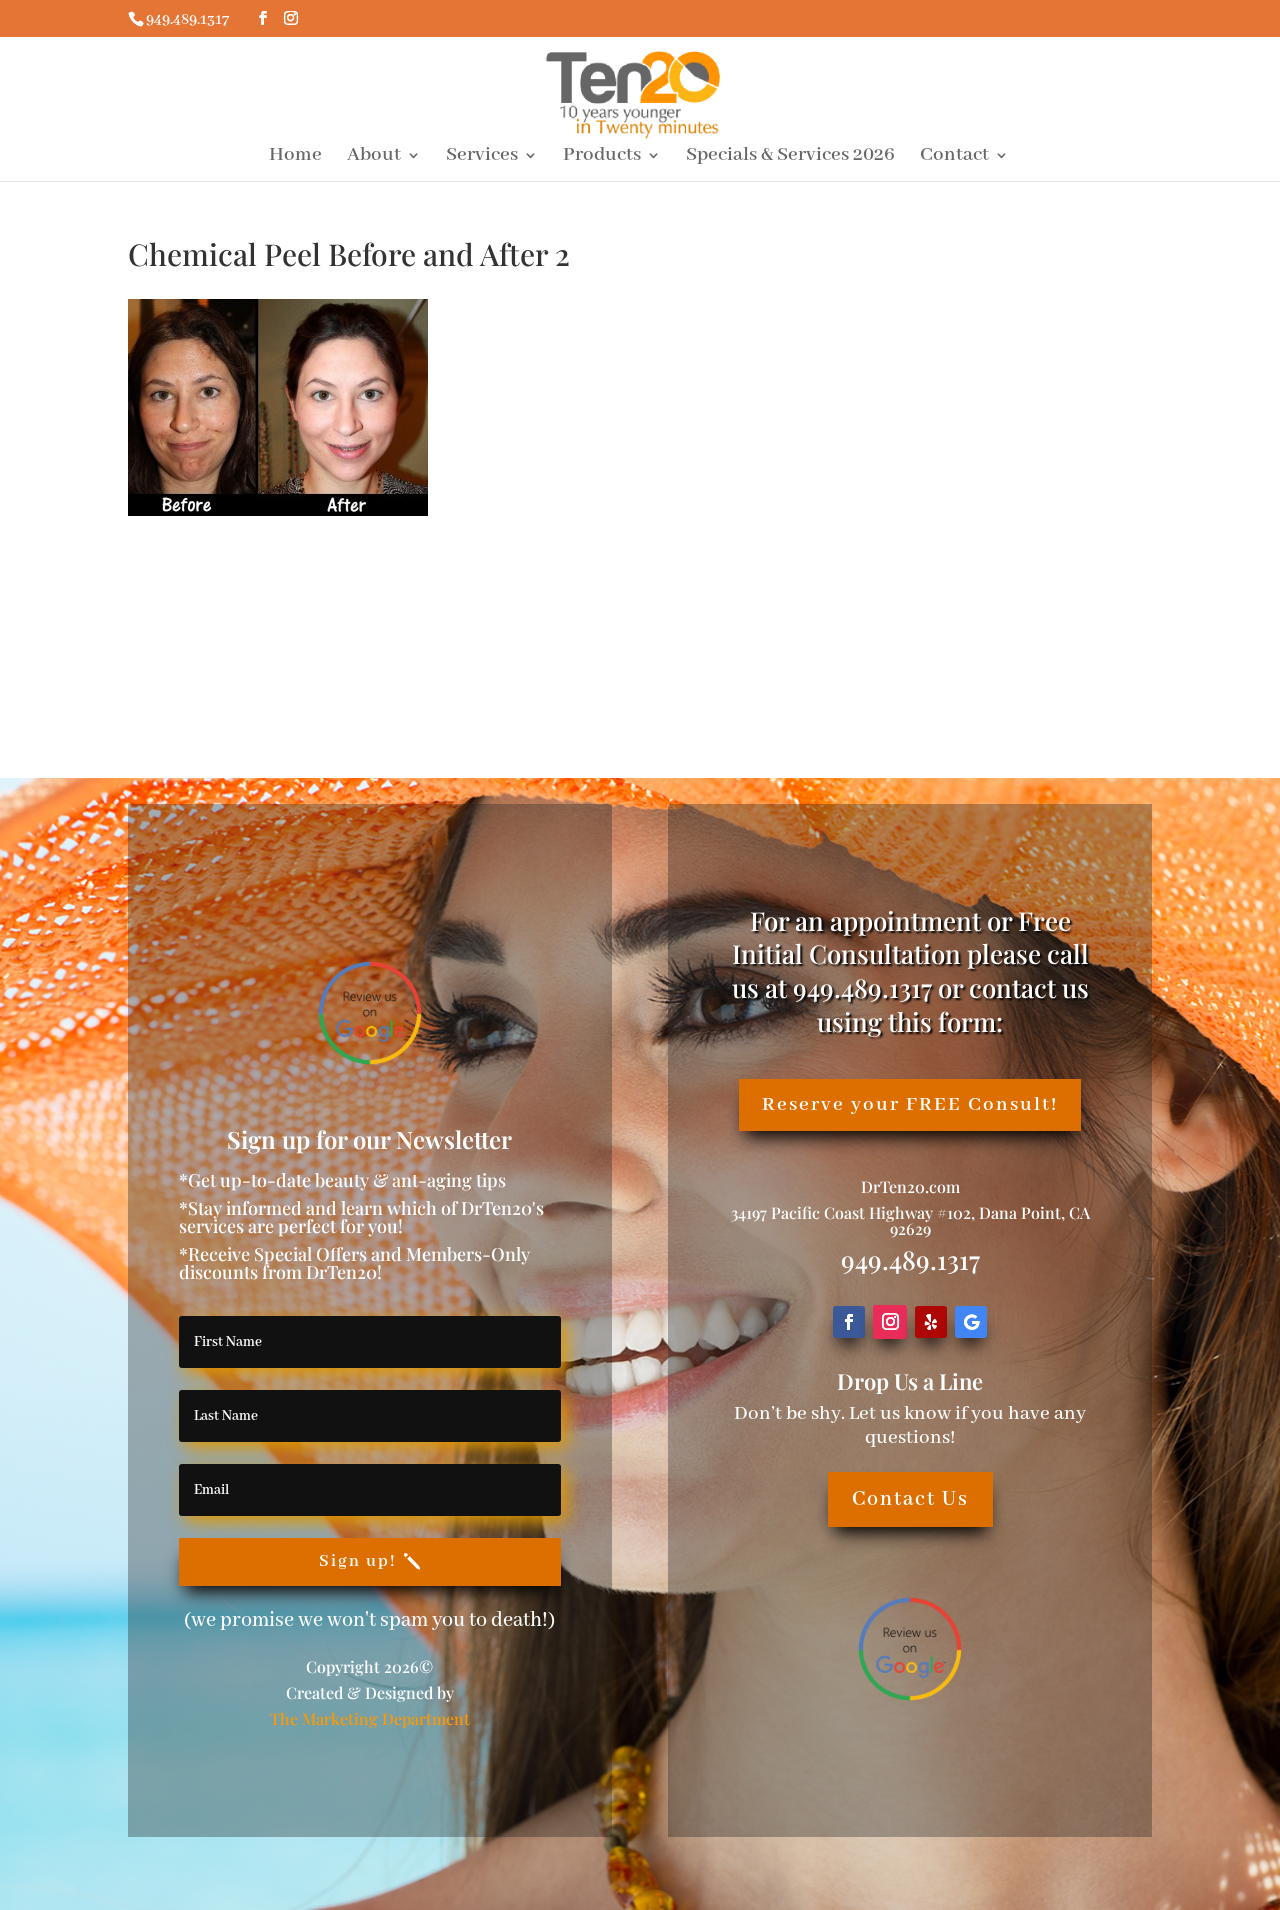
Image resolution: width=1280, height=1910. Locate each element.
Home (295, 157)
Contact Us (910, 1499)
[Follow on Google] (971, 1322)
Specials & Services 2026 (790, 157)
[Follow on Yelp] (931, 1322)
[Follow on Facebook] (849, 1322)
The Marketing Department (370, 1718)
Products (602, 157)
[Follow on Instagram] (890, 1322)
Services (482, 157)
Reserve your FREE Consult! (910, 1104)
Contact (954, 157)
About (374, 157)
